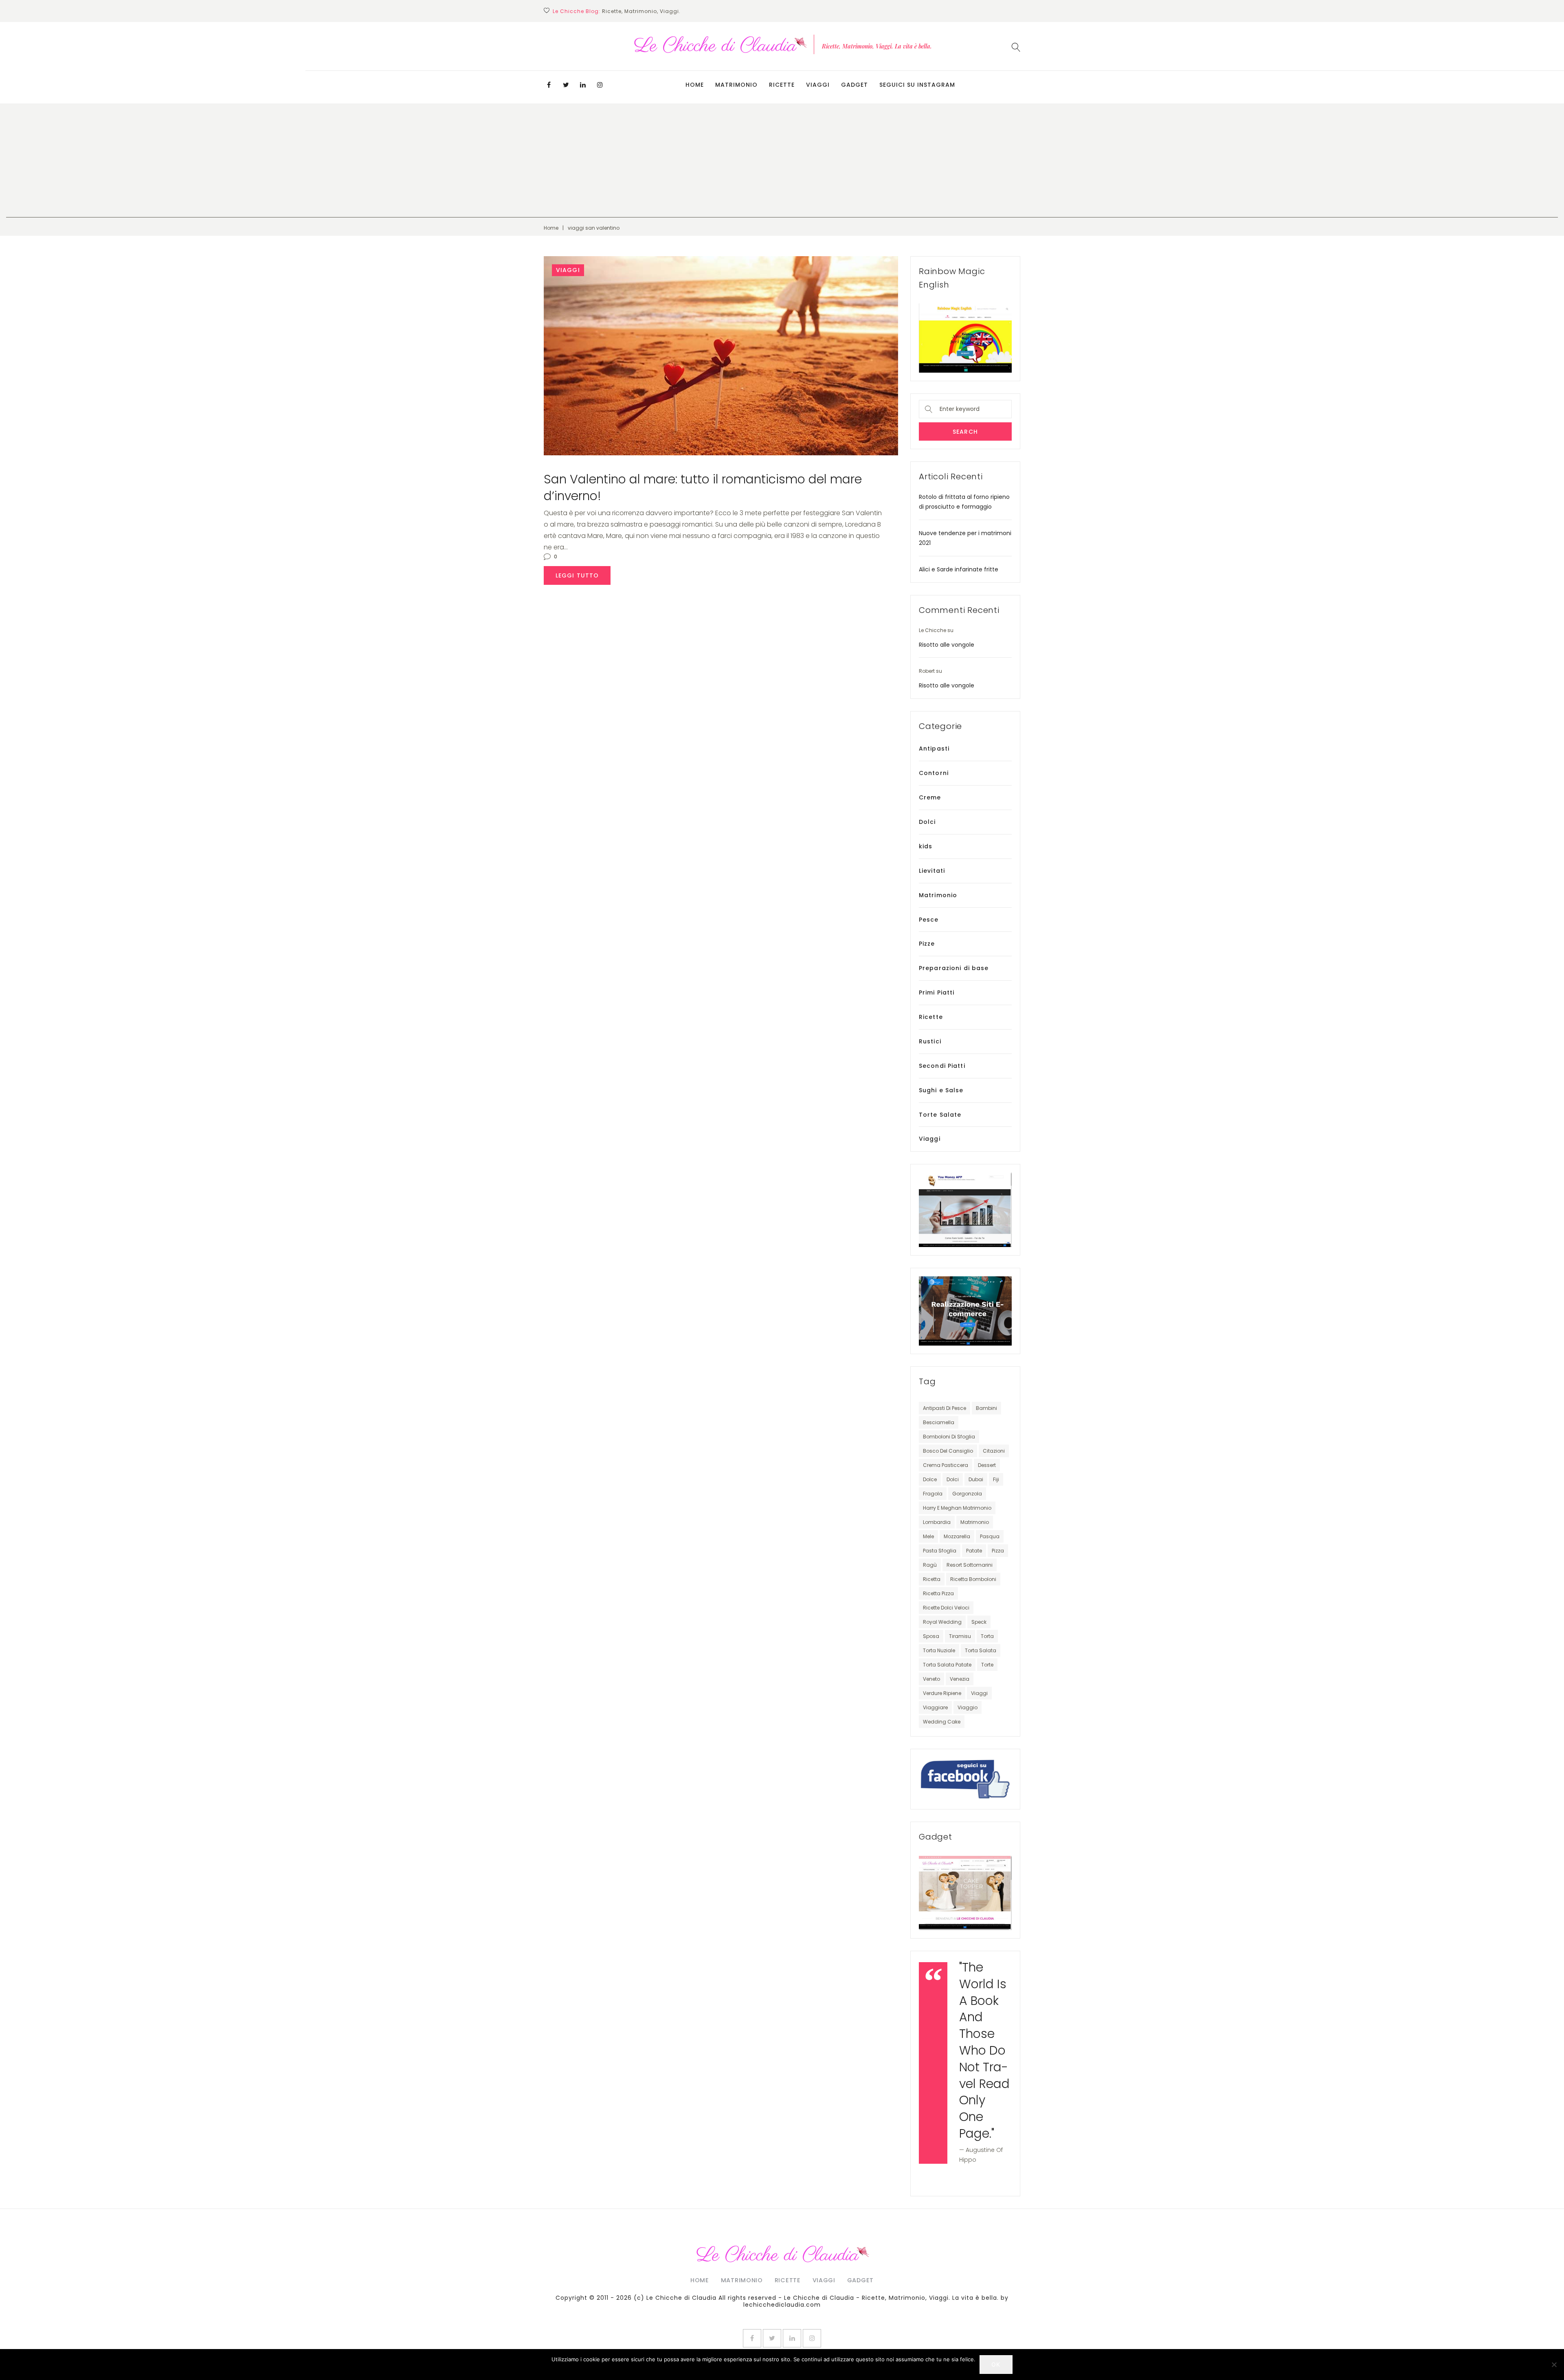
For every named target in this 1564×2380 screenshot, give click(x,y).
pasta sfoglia (940, 1551)
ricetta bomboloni (973, 1579)
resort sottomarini (970, 1565)
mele (928, 1536)
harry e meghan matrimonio (957, 1508)
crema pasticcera (946, 1465)
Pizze (927, 944)
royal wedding (942, 1622)
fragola (933, 1494)
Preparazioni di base (954, 968)
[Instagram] (600, 85)
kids (926, 846)
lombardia (937, 1522)
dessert (987, 1465)
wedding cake (942, 1722)
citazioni (994, 1451)
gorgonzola (967, 1494)
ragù (930, 1565)
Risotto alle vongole (947, 645)
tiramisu (960, 1636)
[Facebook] (549, 85)
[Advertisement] (782, 160)
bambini (986, 1408)
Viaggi (818, 85)
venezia (960, 1679)
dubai (976, 1479)
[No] (1554, 2365)
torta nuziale (939, 1650)
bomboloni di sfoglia (949, 1437)
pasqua (990, 1536)
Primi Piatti (937, 992)
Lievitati (932, 871)
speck (979, 1622)
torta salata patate (947, 1665)
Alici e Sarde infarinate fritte (959, 569)
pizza (998, 1551)
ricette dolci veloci (946, 1608)
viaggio (968, 1707)
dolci (953, 1479)
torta (987, 1636)
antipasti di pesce (945, 1408)
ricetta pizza (938, 1593)
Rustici (930, 1041)
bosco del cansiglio (948, 1451)
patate (974, 1551)
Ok (996, 2364)
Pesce (929, 920)
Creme (930, 797)
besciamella (939, 1422)
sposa (931, 1636)
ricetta (932, 1579)
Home (695, 85)
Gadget (854, 85)
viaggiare (935, 1707)
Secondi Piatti (942, 1066)
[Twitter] (566, 85)
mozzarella (957, 1536)
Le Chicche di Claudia (681, 2298)
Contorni (934, 773)
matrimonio (975, 1522)
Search (965, 432)
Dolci (927, 822)
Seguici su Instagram (917, 85)
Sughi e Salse (941, 1090)
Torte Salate (940, 1115)
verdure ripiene (942, 1693)
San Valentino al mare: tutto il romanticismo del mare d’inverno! (703, 487)
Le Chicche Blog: (577, 11)
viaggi (979, 1693)
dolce (930, 1479)
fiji (996, 1479)
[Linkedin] (583, 85)
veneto (931, 1679)
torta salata (981, 1650)
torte (987, 1665)
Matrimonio (736, 85)
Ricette (782, 85)
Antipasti (934, 749)
